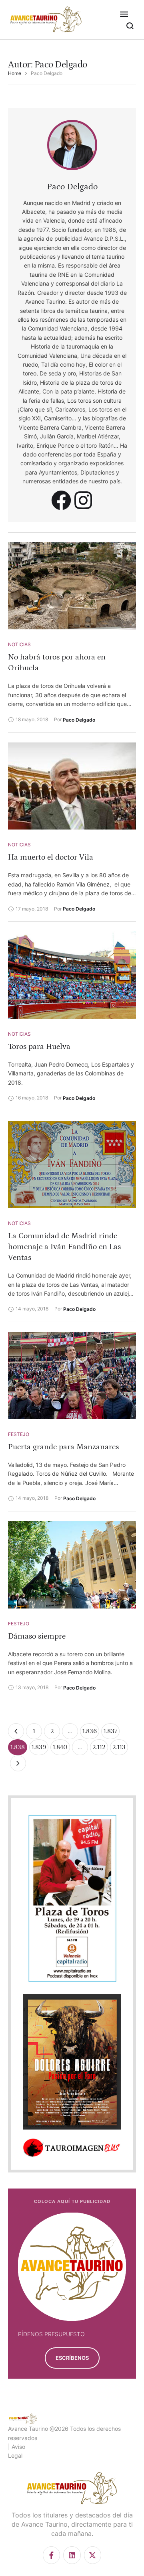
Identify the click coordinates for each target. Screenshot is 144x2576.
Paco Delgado (72, 187)
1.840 (60, 1747)
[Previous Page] (16, 1731)
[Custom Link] (61, 500)
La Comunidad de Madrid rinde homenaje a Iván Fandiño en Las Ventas (64, 1247)
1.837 (110, 1731)
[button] (124, 14)
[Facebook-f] (51, 2555)
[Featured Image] (72, 586)
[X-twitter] (93, 2555)
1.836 (90, 1731)
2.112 (99, 1747)
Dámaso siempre (37, 1636)
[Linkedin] (72, 2555)
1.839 (39, 1747)
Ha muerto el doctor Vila (51, 857)
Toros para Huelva (39, 1047)
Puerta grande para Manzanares (63, 1447)
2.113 (119, 1747)
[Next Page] (18, 1763)
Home (15, 73)
